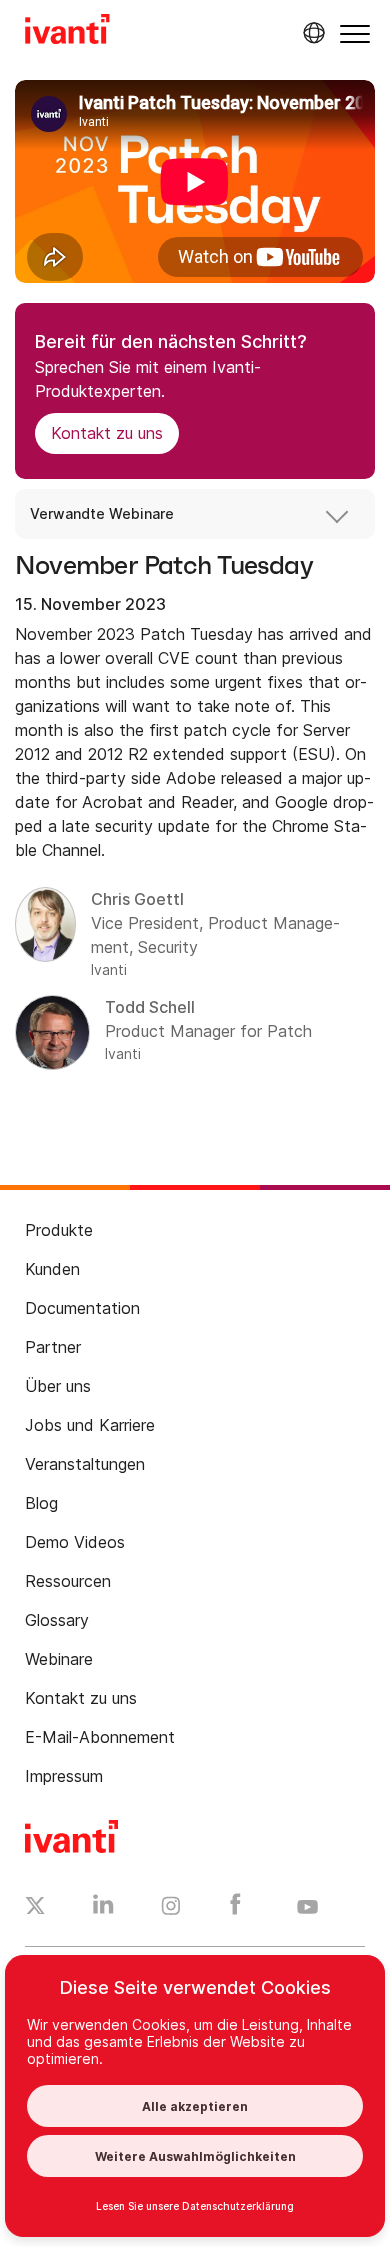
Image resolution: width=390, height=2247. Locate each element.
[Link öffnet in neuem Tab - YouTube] (307, 1908)
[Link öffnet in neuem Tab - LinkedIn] (103, 1909)
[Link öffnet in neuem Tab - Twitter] (35, 1908)
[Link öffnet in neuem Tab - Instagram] (171, 1909)
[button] (355, 33)
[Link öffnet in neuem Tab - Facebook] (235, 1909)
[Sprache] (311, 33)
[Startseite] (67, 32)
